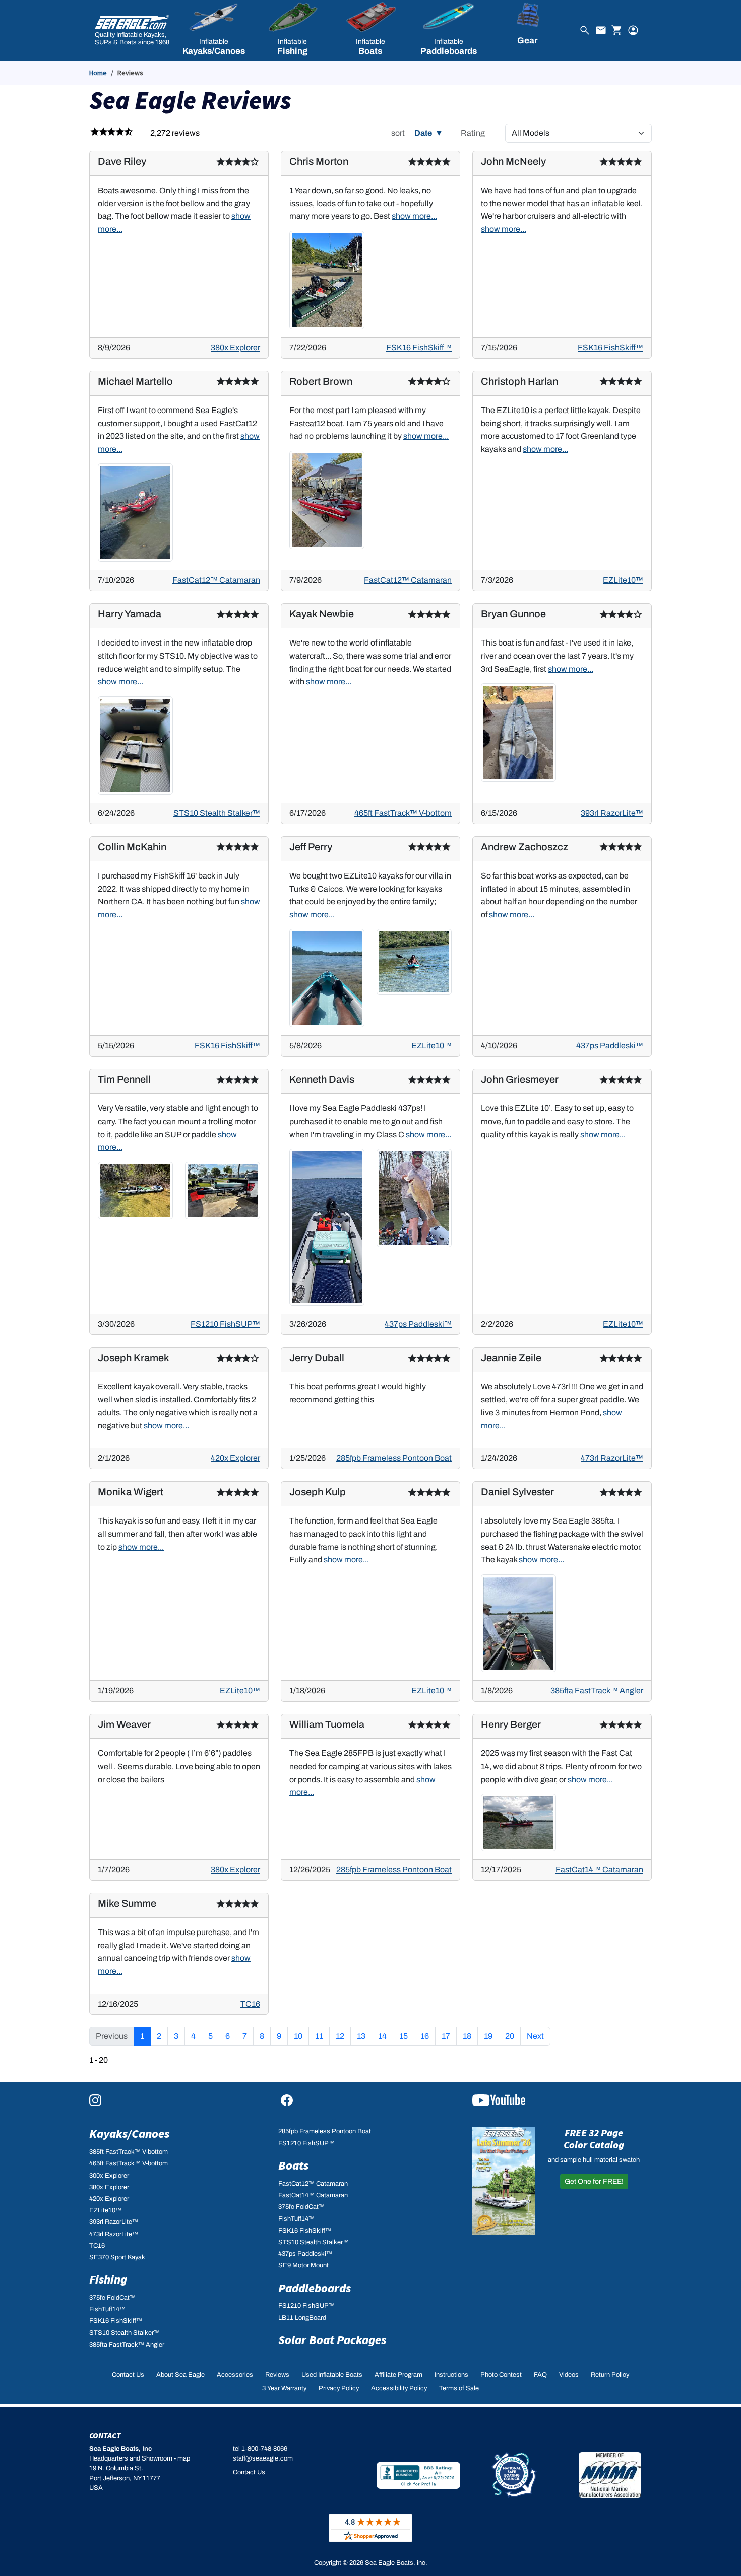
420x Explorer (235, 1458)
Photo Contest (501, 2375)
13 (361, 2036)
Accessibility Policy (399, 2388)
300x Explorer (109, 2176)
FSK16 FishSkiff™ (419, 348)
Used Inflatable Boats (332, 2375)
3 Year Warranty (284, 2388)
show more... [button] (414, 216)
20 (510, 2036)
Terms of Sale (459, 2388)
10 (298, 2036)
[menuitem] (213, 30)
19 (488, 2036)
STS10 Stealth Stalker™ (217, 813)
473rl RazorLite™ (612, 1458)
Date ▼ (429, 133)
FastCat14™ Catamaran (599, 1870)
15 (404, 2036)
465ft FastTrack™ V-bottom (403, 813)
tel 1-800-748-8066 (260, 2449)
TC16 (250, 2004)
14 (382, 2036)
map (184, 2458)
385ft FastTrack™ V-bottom (129, 2152)
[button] (213, 30)
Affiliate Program (398, 2375)
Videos (569, 2375)
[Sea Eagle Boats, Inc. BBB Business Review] (418, 2475)
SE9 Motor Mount (303, 2265)
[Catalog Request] (504, 2181)
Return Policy (610, 2375)
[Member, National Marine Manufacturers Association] (610, 2475)
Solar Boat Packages (332, 2340)
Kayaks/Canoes (129, 2133)
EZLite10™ (623, 580)
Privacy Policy (339, 2388)
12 (340, 2036)
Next (535, 2036)
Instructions (451, 2375)
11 (319, 2036)
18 (467, 2036)
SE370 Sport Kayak (117, 2257)
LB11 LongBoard (302, 2318)
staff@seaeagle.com (263, 2458)
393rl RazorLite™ (612, 813)
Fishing (108, 2279)
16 (425, 2036)
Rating (473, 133)
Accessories (235, 2375)
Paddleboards (315, 2288)
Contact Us (128, 2375)
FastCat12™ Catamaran (216, 580)
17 (446, 2036)
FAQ (540, 2375)
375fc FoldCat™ (112, 2298)
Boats (293, 2165)
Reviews (277, 2375)
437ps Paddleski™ (610, 1046)
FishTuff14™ (107, 2309)
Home (98, 73)
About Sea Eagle (180, 2375)
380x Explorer (235, 348)
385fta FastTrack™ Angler (597, 1691)
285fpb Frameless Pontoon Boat (394, 1458)
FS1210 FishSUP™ (225, 1324)
